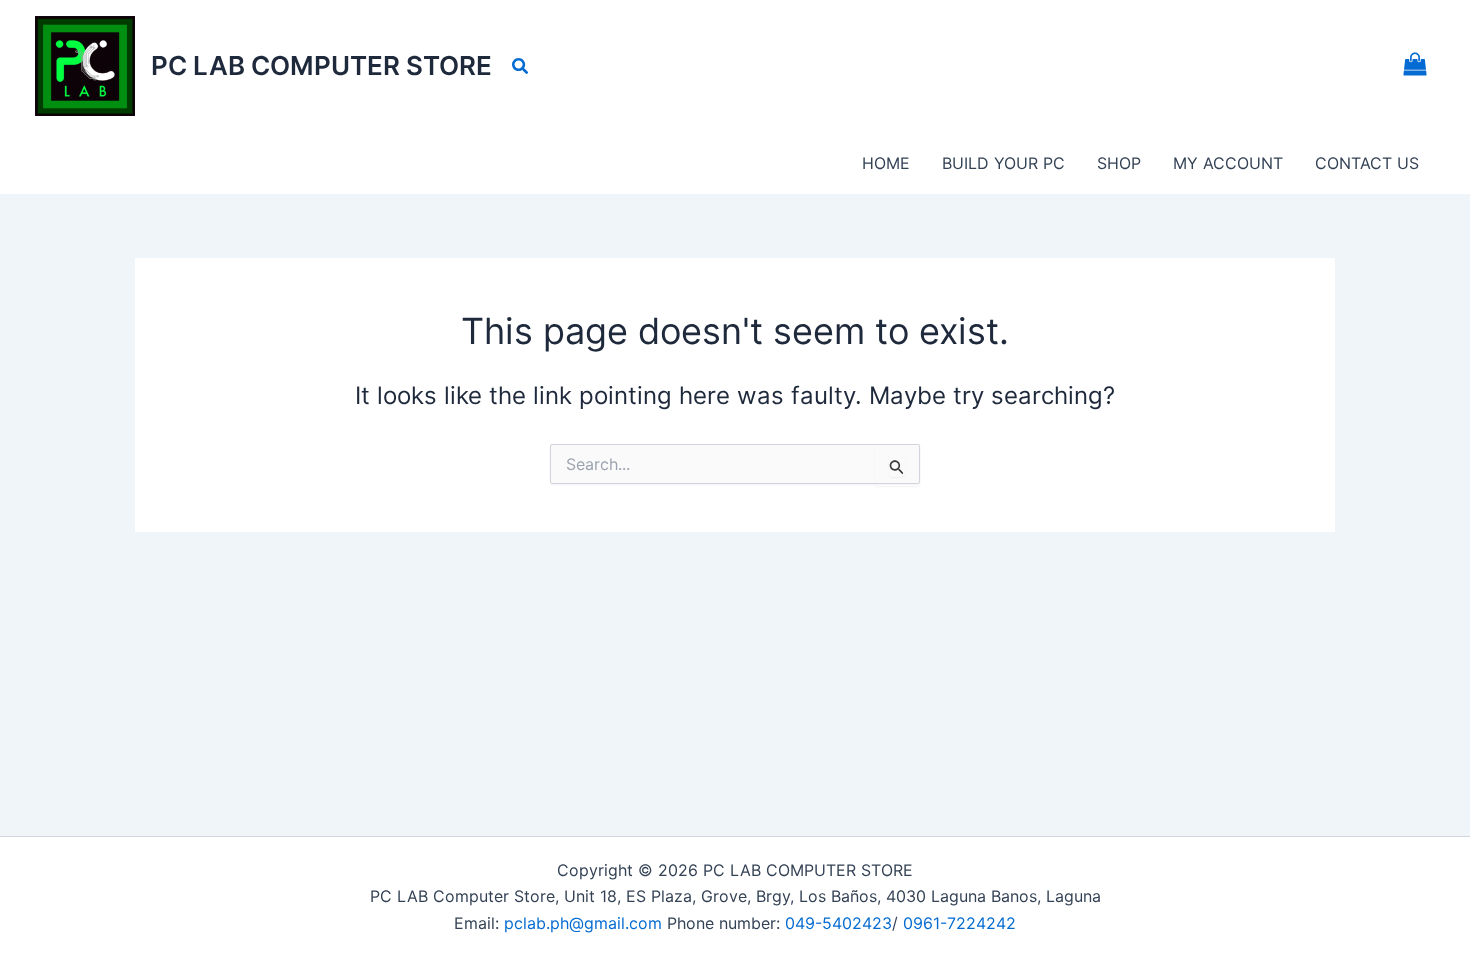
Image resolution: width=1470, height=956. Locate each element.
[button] (521, 66)
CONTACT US (1367, 163)
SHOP (1119, 163)
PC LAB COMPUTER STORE (321, 65)
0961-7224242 (959, 923)
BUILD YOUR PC (1003, 163)
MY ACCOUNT (1228, 163)
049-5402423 (838, 923)
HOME (886, 163)
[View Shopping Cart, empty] (1414, 66)
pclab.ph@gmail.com (585, 923)
